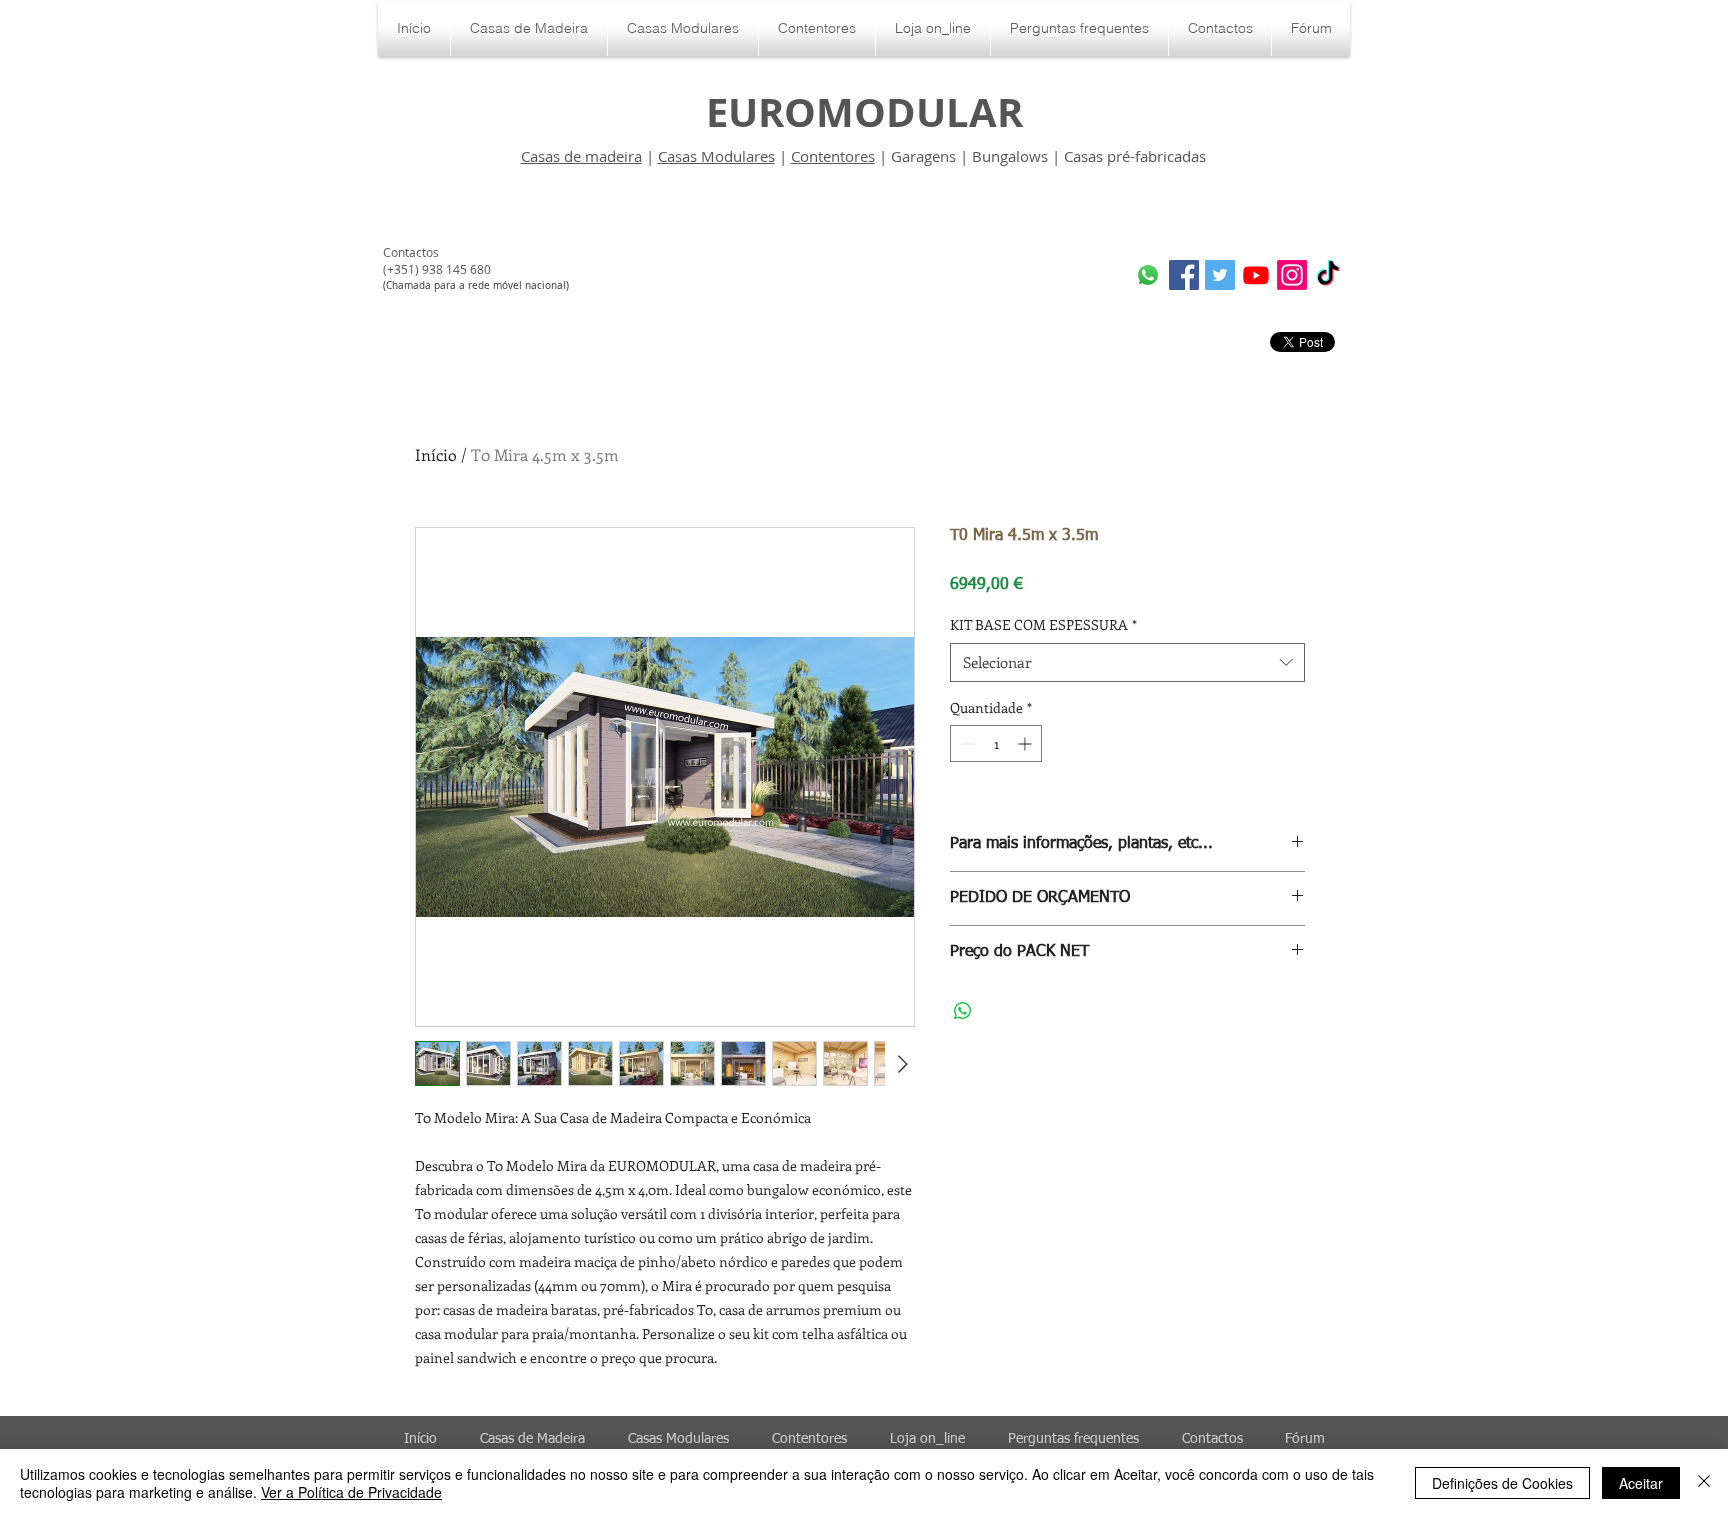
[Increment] (1026, 743)
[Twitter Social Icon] (1220, 275)
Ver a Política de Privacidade (351, 1492)
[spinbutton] (996, 743)
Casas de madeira (581, 156)
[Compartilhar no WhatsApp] (963, 1011)
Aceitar (1641, 1483)
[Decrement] (965, 743)
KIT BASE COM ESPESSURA (1043, 624)
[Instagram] (1292, 275)
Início (436, 454)
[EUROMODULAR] (1256, 275)
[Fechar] (1704, 1483)
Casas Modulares (716, 156)
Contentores (833, 156)
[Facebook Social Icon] (1184, 275)
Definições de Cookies (1502, 1483)
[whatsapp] (1148, 275)
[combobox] (1127, 662)
